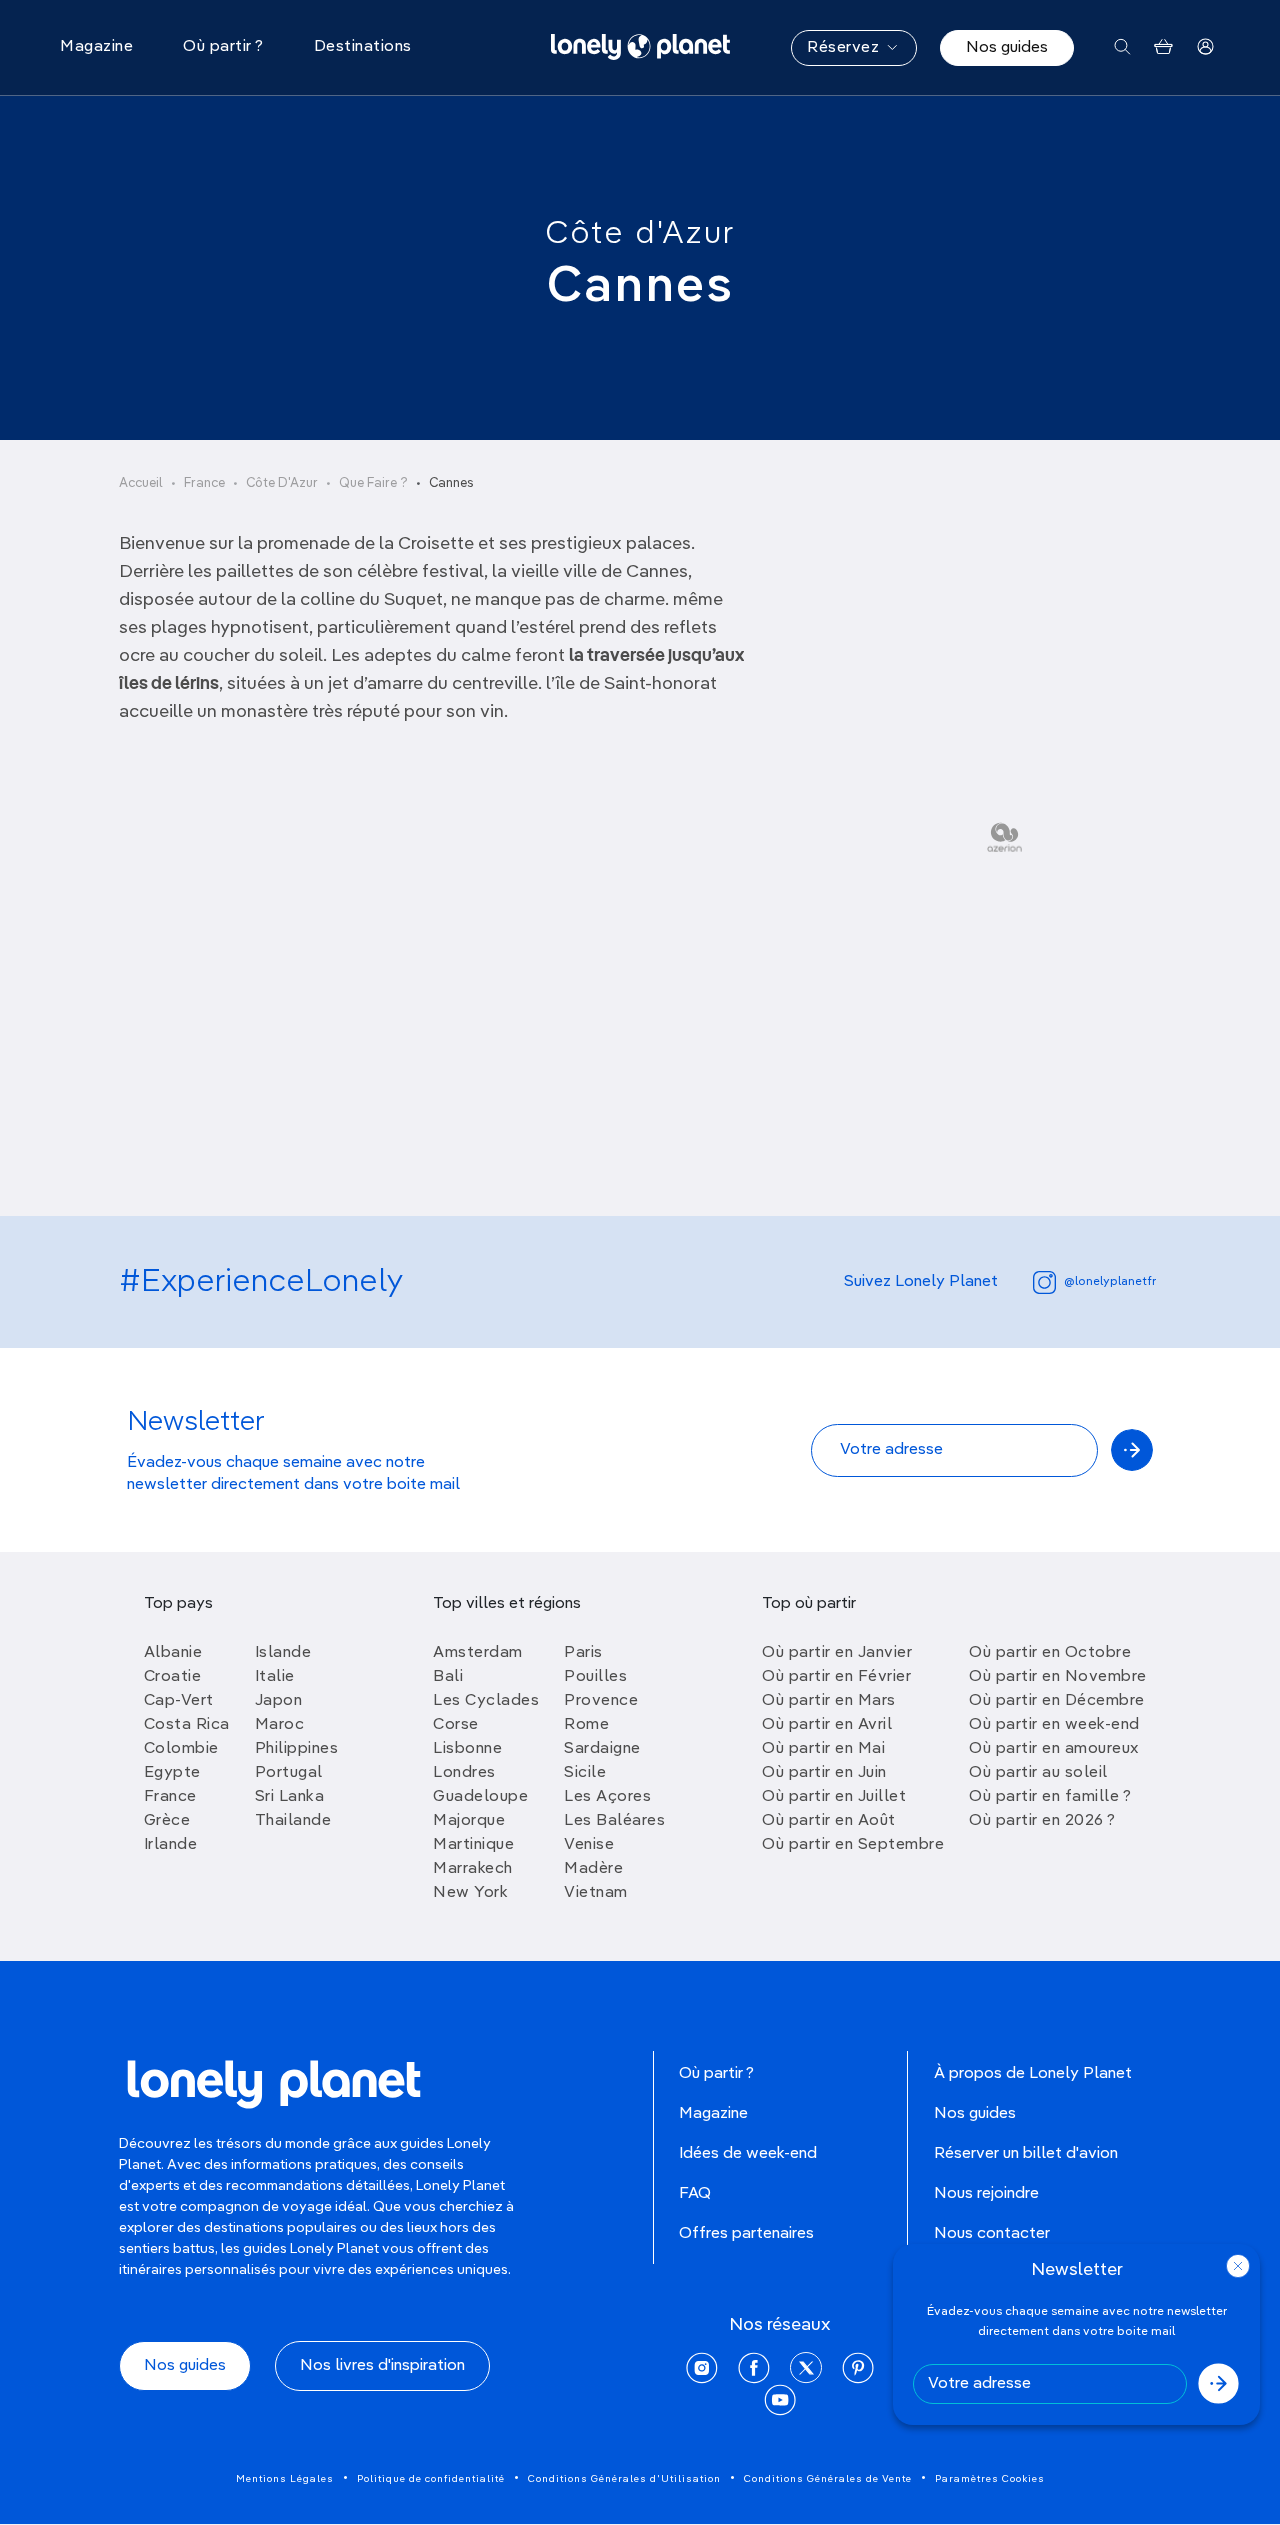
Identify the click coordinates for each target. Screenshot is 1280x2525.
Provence (601, 1701)
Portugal (289, 1773)
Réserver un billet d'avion (1026, 2154)
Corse (456, 1725)
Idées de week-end (748, 2154)
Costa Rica (187, 1725)
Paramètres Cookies (990, 2479)
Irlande (171, 1845)
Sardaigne (602, 1749)
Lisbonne (467, 1749)
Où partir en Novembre (1058, 1677)
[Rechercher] (1122, 47)
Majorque (469, 1821)
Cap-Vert (179, 1701)
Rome (586, 1725)
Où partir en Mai (823, 1749)
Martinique (473, 1845)
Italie (275, 1677)
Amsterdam (478, 1653)
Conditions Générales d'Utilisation (624, 2479)
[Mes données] (1205, 47)
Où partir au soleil (1038, 1773)
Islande (283, 1653)
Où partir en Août (829, 1821)
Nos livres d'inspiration (382, 2366)
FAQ (695, 2194)
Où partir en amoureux (1054, 1749)
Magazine (713, 2114)
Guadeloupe (480, 1797)
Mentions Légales (285, 2479)
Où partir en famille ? (1050, 1797)
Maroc (280, 1725)
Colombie (181, 1749)
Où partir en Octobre (1050, 1653)
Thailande (293, 1821)
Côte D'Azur (282, 483)
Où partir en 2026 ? (1042, 1821)
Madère (593, 1869)
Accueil (141, 483)
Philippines (297, 1749)
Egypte (172, 1773)
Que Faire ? (373, 483)
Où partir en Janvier (837, 1653)
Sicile (585, 1773)
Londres (464, 1773)
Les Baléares (614, 1821)
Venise (589, 1845)
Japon (279, 1701)
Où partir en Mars (829, 1701)
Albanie (173, 1653)
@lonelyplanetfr (1110, 1282)
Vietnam (596, 1893)
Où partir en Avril (827, 1725)
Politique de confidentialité (431, 2479)
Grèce (167, 1821)
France (204, 483)
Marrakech (473, 1869)
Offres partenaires (746, 2234)
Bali (448, 1677)
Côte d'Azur (640, 234)
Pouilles (595, 1677)
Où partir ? (716, 2074)
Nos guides (1007, 48)
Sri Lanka (290, 1797)
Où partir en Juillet (834, 1797)
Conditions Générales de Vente (828, 2479)
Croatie (173, 1677)
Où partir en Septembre (853, 1845)
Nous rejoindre (986, 2194)
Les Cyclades (486, 1701)
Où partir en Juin (824, 1773)
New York (470, 1893)
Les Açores (607, 1797)
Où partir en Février (836, 1677)
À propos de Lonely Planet (1033, 2074)
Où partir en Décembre (1057, 1701)
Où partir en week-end (1054, 1725)
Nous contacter (992, 2234)
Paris (583, 1653)
